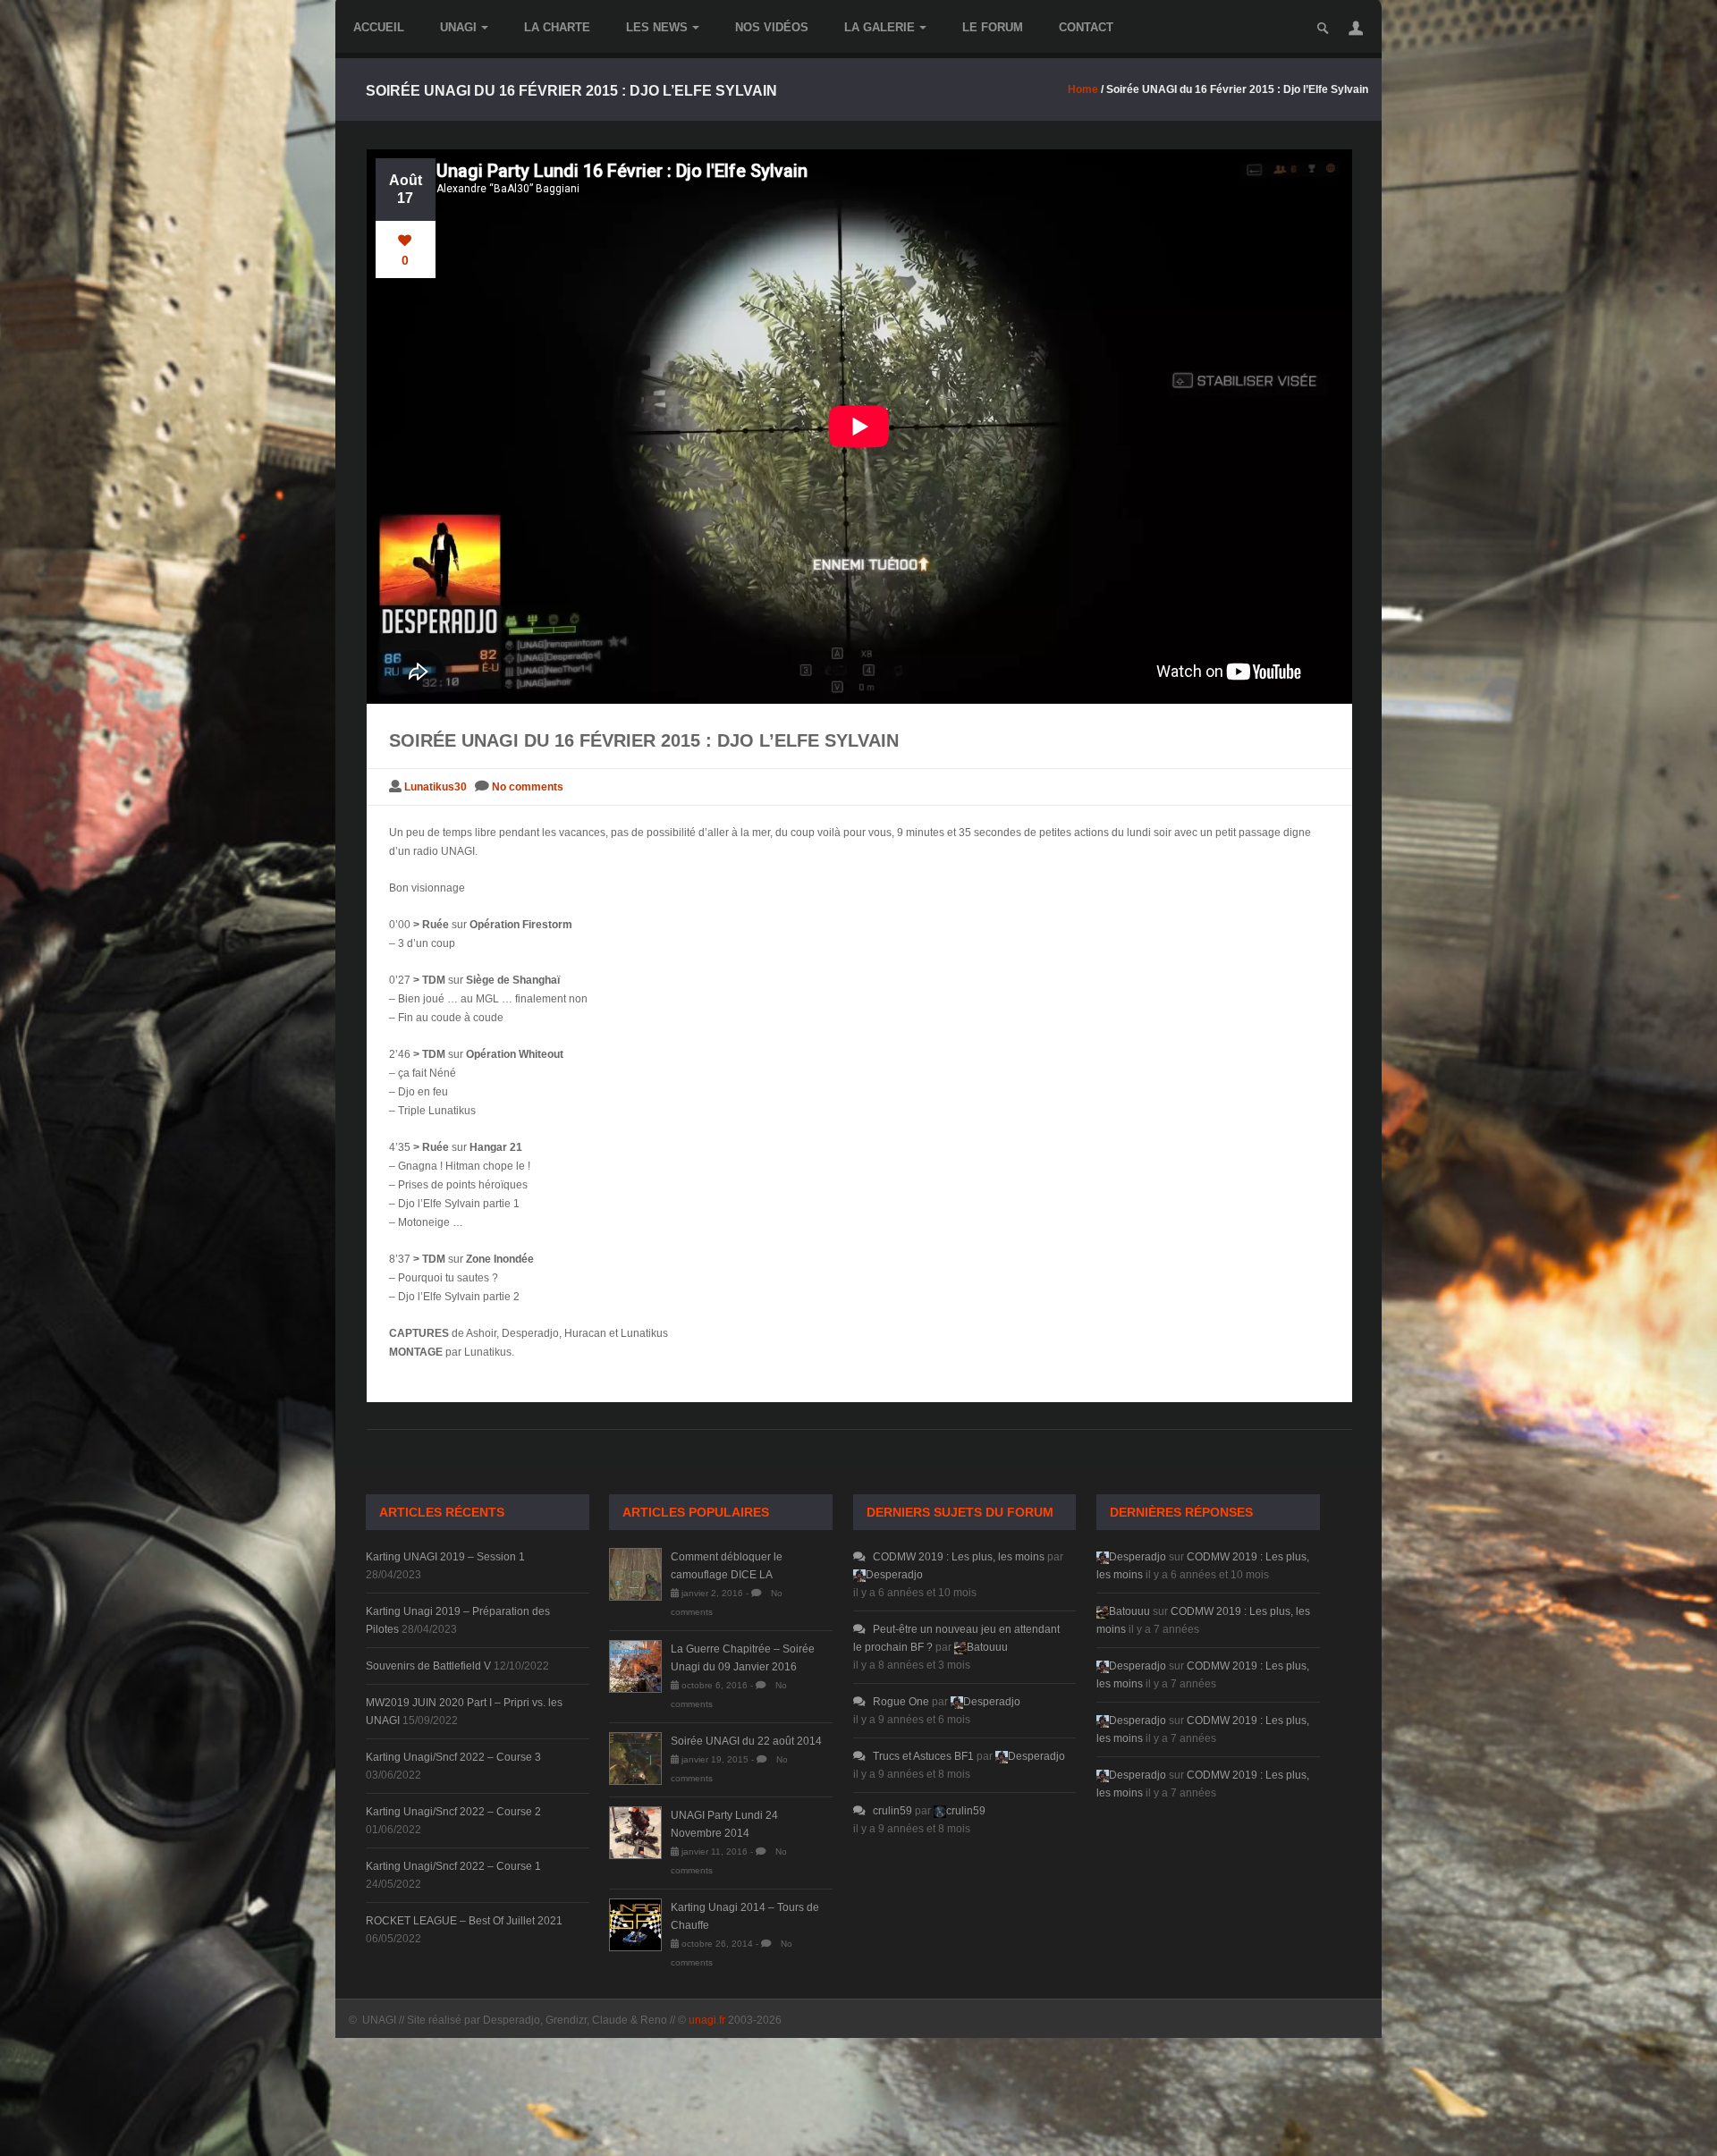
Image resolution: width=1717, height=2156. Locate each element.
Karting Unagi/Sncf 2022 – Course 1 (453, 1866)
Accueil (379, 27)
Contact (1086, 27)
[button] (1356, 28)
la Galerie (880, 27)
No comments (528, 787)
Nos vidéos (772, 27)
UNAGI (458, 27)
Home (1083, 89)
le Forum (993, 27)
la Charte (557, 27)
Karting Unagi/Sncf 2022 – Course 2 (453, 1812)
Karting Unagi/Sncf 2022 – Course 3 (453, 1757)
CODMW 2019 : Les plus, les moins (959, 1557)
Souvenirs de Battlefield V (428, 1666)
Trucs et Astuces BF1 (923, 1756)
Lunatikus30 (436, 787)
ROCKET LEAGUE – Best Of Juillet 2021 (464, 1921)
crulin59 (892, 1811)
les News (657, 27)
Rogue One (901, 1702)
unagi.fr (707, 2020)
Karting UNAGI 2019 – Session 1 (445, 1557)
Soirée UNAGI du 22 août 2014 (746, 1741)
